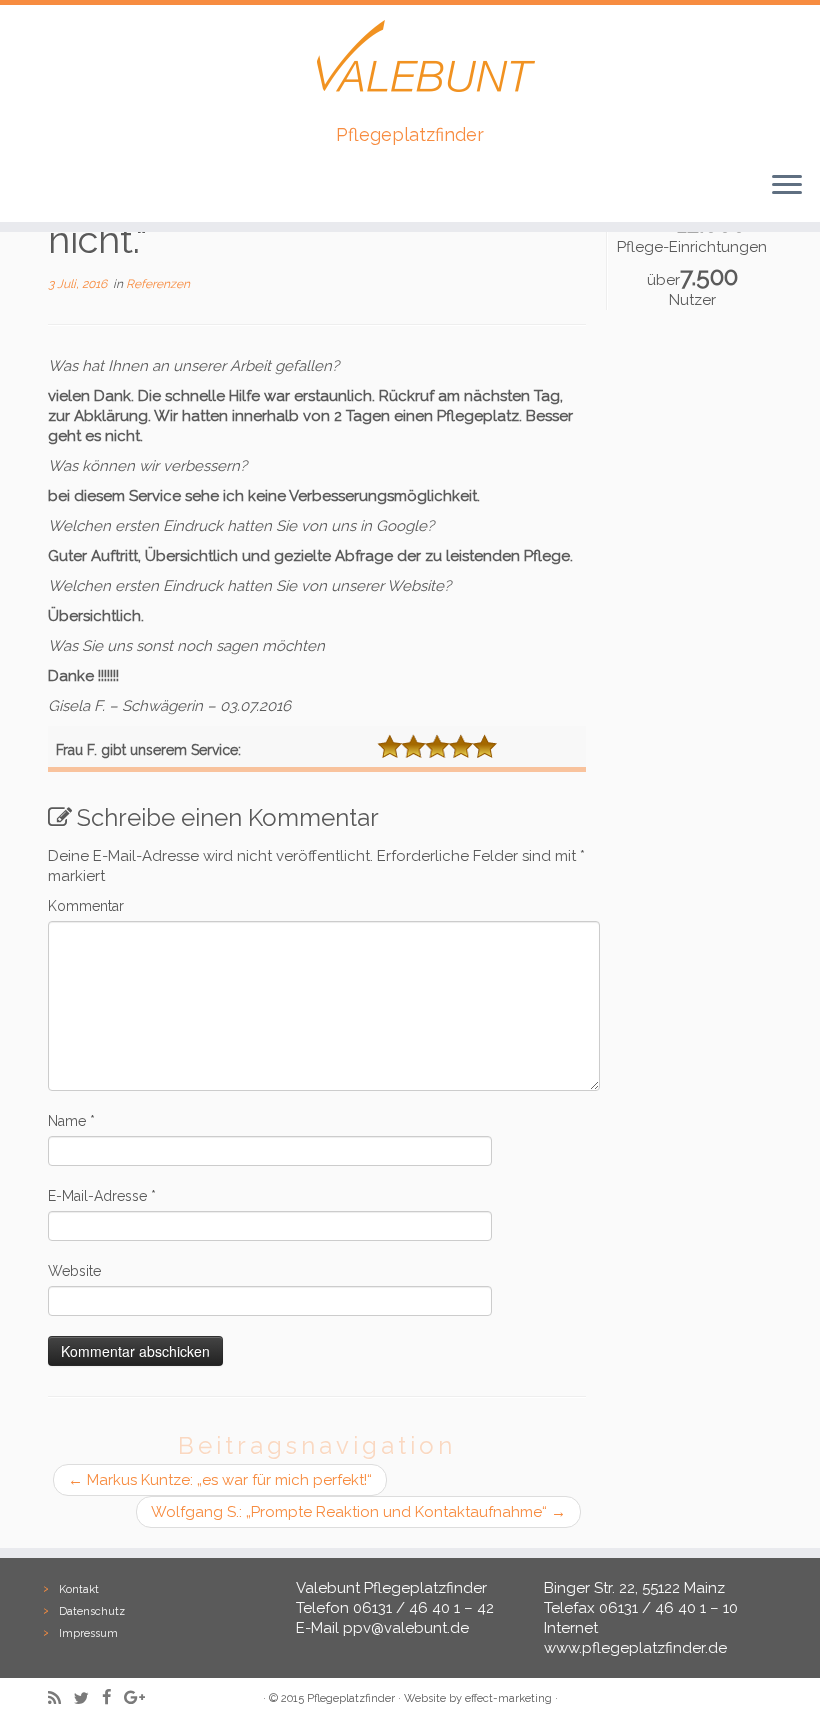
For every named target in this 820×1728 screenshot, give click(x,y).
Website (74, 1271)
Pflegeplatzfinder (351, 1698)
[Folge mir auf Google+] (141, 1697)
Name (71, 1121)
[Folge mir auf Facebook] (113, 1697)
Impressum (88, 1633)
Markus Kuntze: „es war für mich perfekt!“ (220, 1480)
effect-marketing (508, 1698)
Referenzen (158, 284)
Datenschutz (92, 1611)
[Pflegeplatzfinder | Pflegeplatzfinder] (410, 65)
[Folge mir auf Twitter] (88, 1698)
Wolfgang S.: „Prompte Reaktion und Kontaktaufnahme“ (358, 1512)
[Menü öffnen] (787, 186)
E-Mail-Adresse (102, 1196)
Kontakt (79, 1589)
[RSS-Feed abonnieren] (61, 1698)
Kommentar (86, 906)
